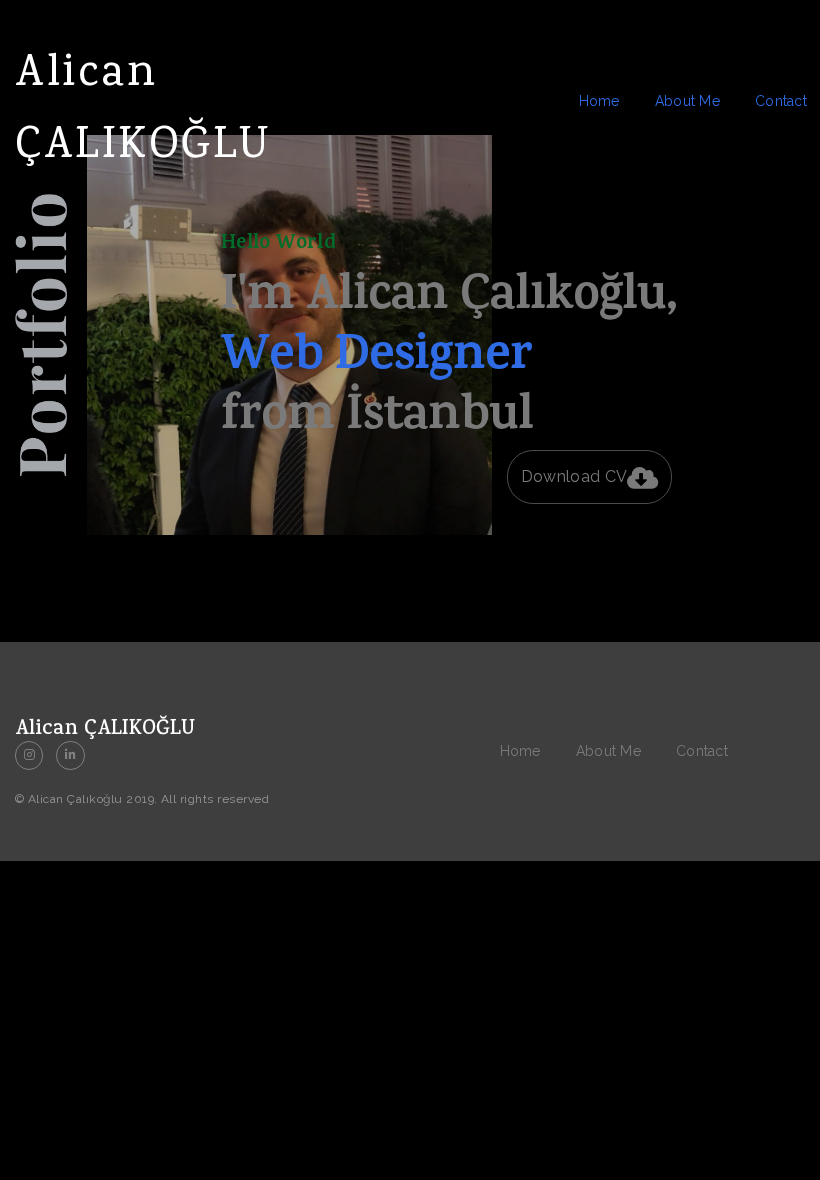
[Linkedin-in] (70, 755)
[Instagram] (29, 755)
